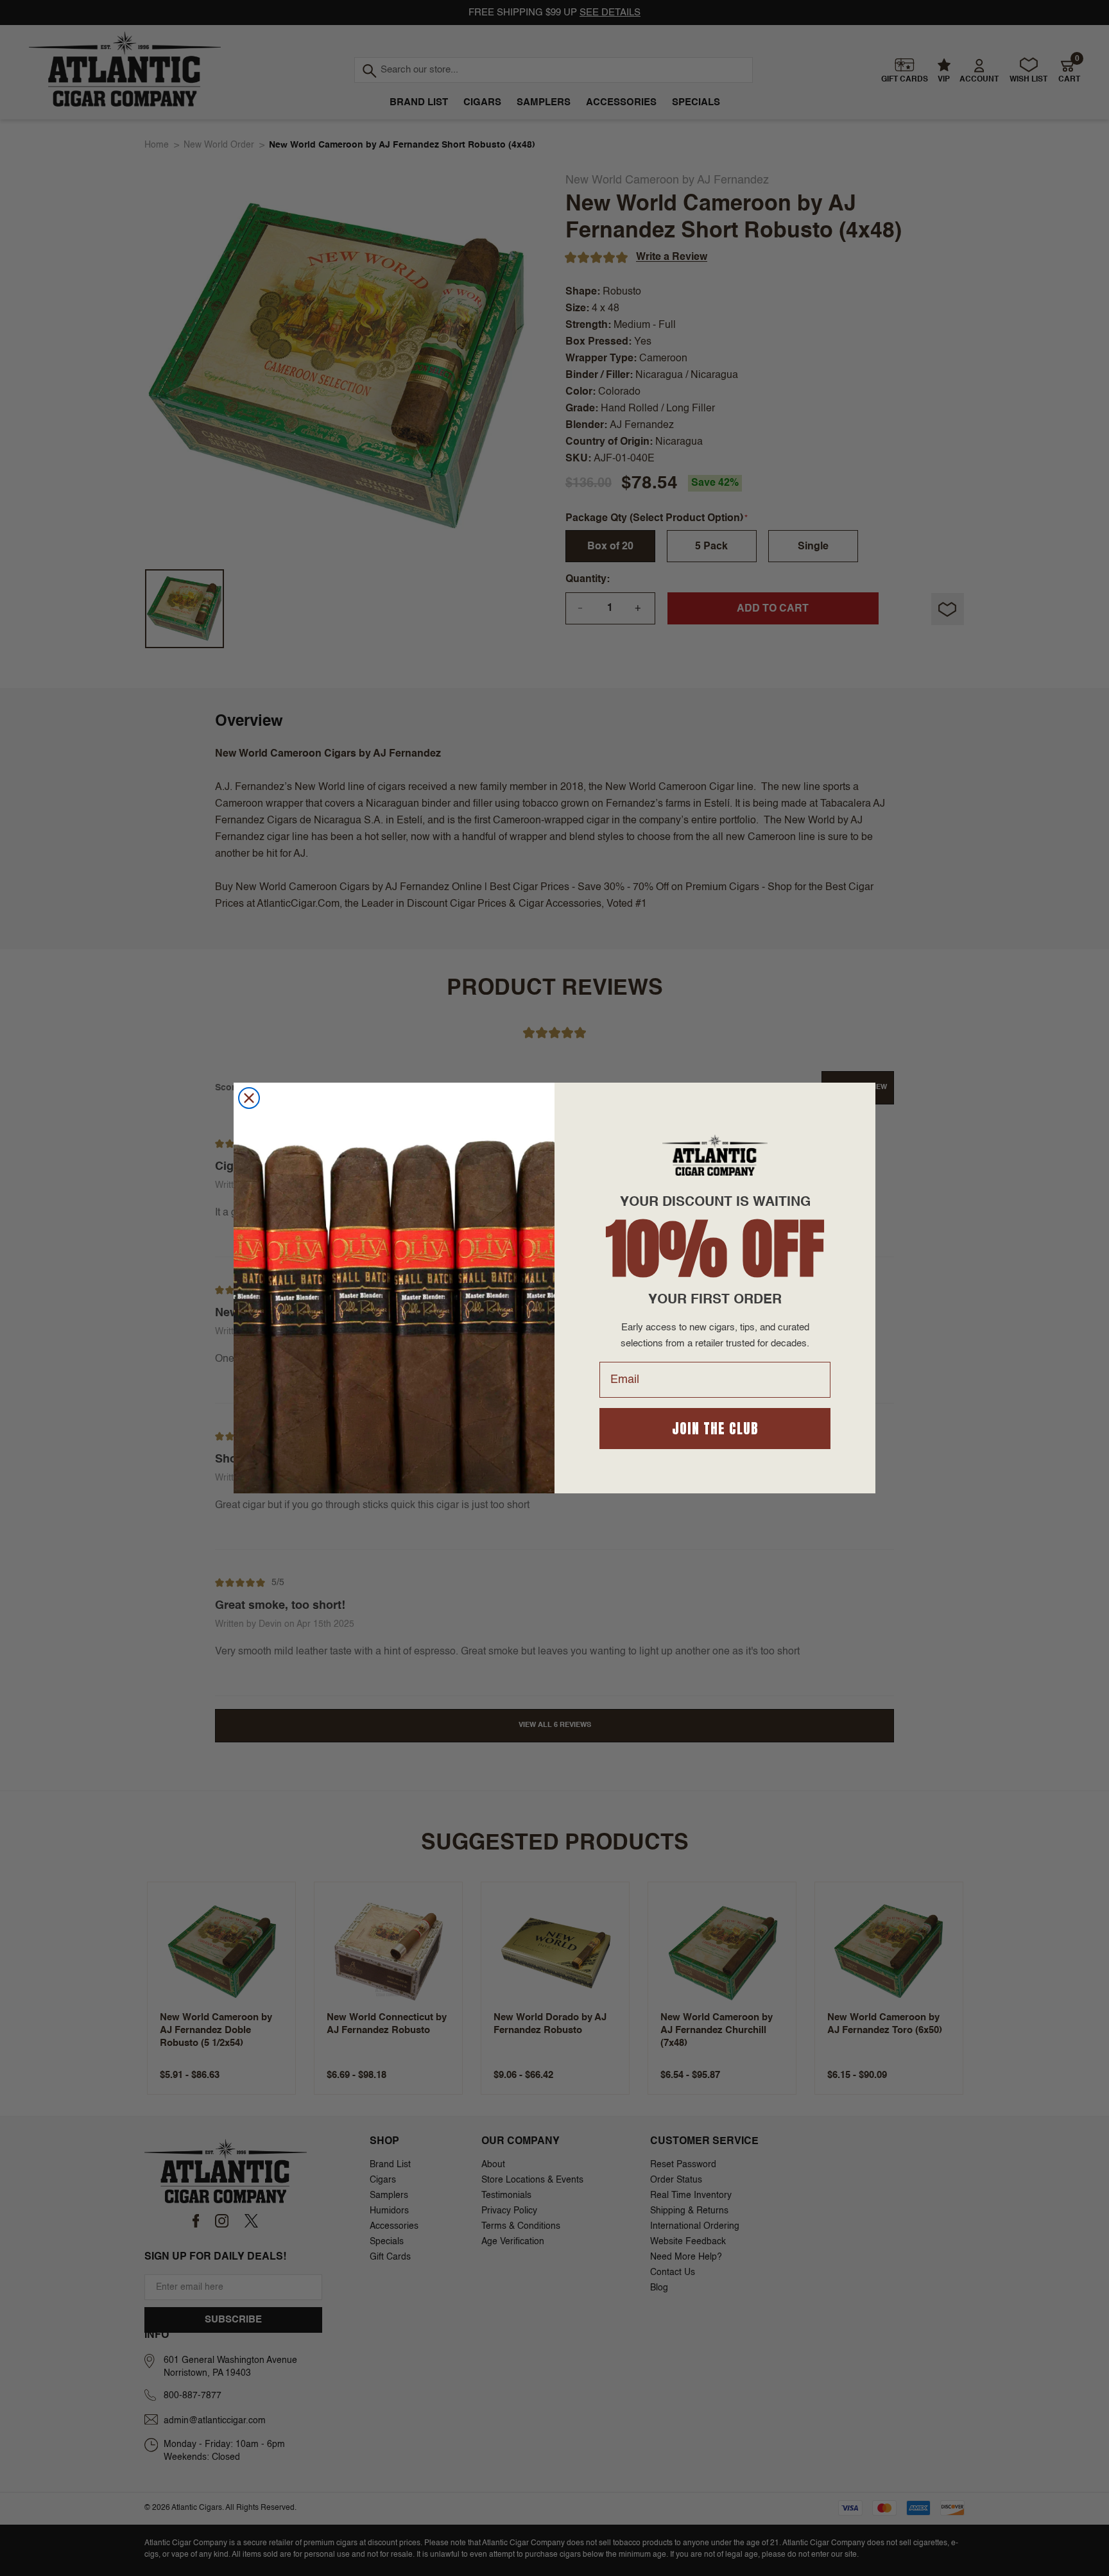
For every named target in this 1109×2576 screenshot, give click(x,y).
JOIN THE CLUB (715, 1428)
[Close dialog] (249, 1098)
